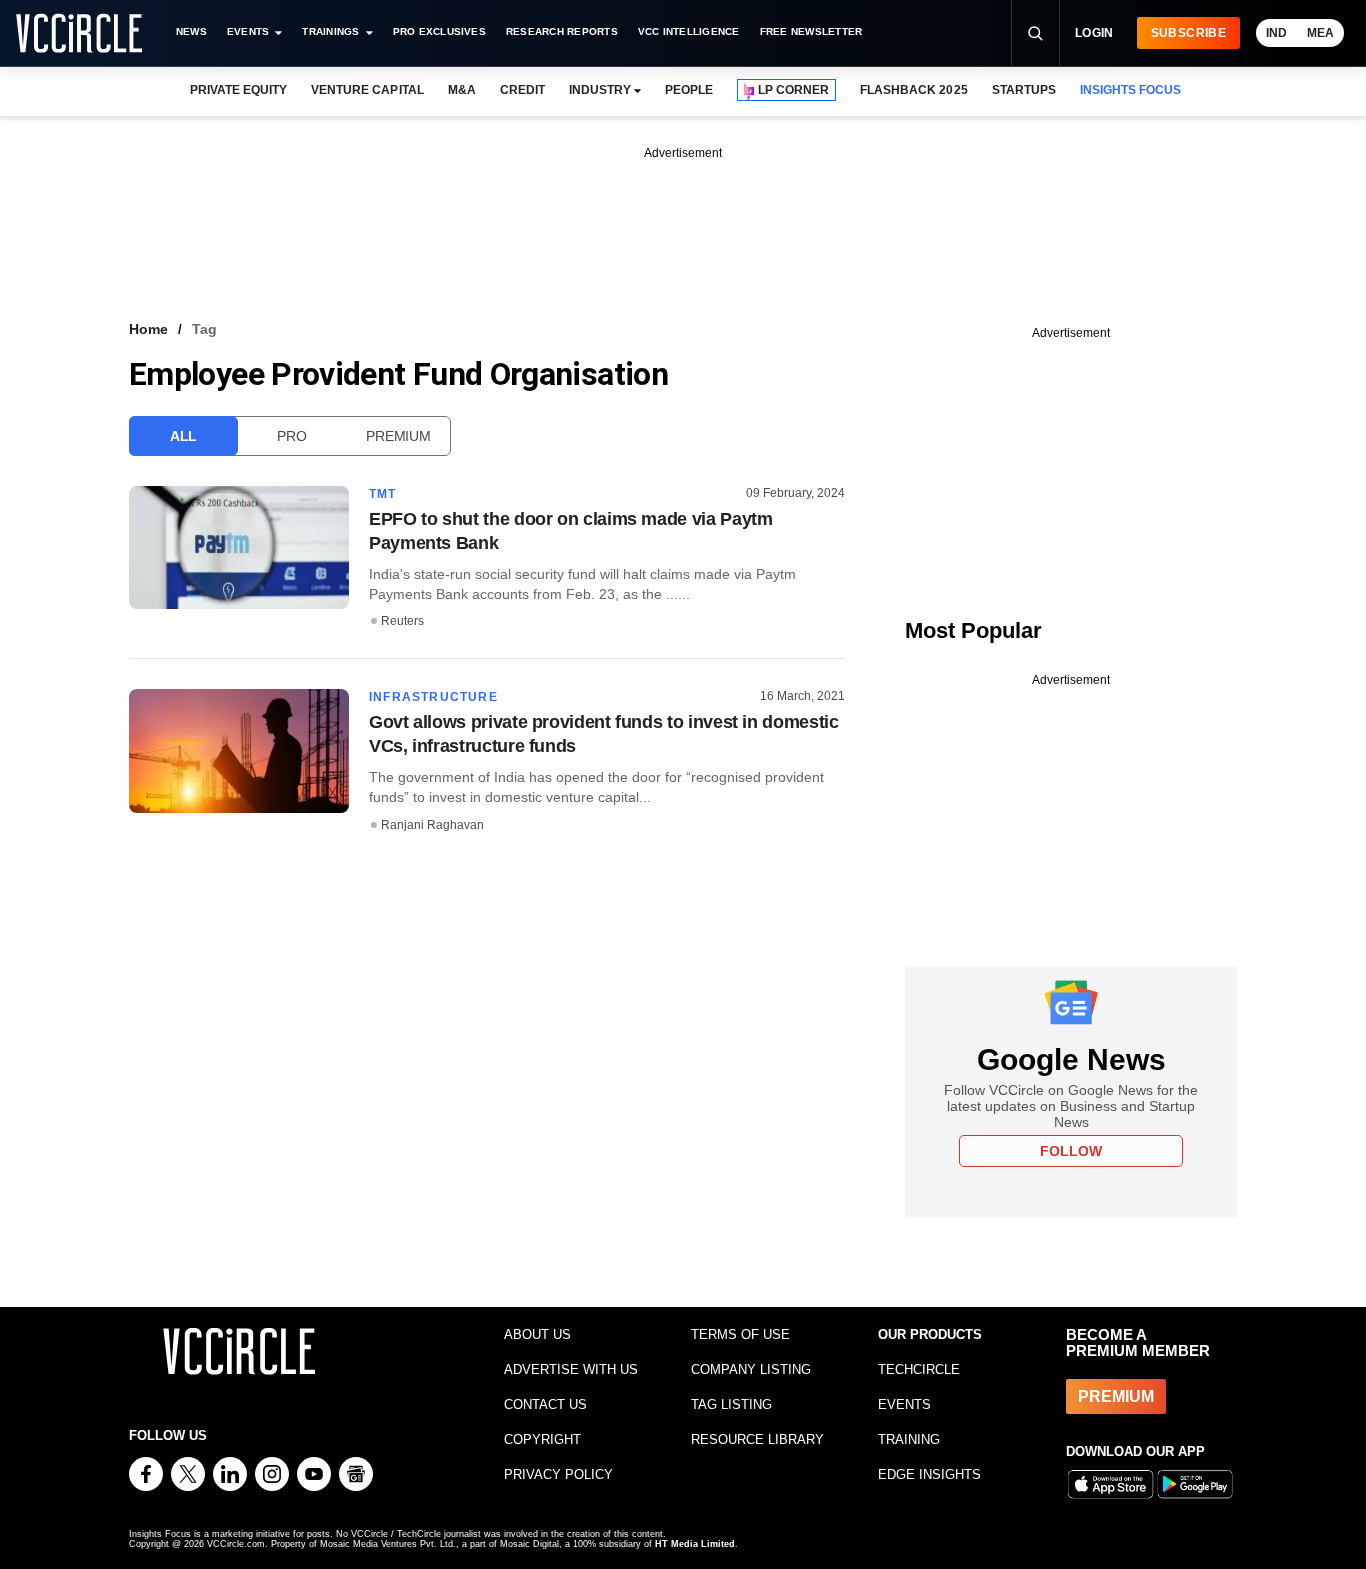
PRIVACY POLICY (558, 1474)
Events (248, 31)
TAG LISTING (731, 1404)
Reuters (402, 621)
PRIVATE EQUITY (238, 90)
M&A (462, 90)
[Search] (1035, 33)
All (183, 436)
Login (1094, 33)
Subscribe (1188, 33)
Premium (398, 436)
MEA (1320, 33)
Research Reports (562, 31)
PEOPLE (689, 90)
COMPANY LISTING (751, 1369)
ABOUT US (537, 1334)
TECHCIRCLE (919, 1369)
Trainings (330, 31)
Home (148, 329)
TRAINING (909, 1439)
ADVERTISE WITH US (571, 1369)
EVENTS (904, 1404)
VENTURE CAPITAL (367, 90)
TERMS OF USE (740, 1334)
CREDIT (522, 90)
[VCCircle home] (79, 33)
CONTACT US (545, 1404)
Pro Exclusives (439, 31)
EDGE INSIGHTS (929, 1474)
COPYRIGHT (542, 1439)
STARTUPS (1024, 90)
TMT (383, 494)
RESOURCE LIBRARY (757, 1439)
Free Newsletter (811, 31)
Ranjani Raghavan (432, 825)
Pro (291, 436)
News (191, 31)
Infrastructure (433, 697)
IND (1276, 33)
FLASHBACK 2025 (913, 90)
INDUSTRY (600, 90)
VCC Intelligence (689, 31)
